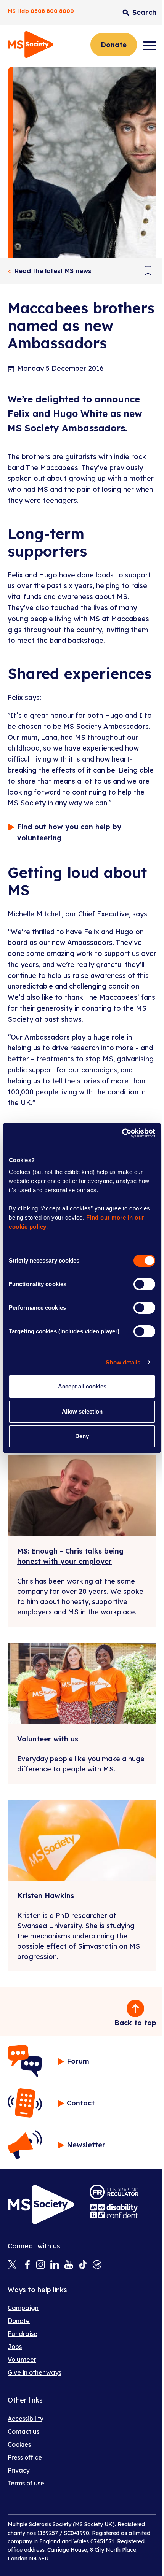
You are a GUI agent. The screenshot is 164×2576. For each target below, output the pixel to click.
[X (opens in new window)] (12, 2265)
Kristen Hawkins (46, 1896)
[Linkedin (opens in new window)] (55, 2265)
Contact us (23, 2431)
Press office (25, 2457)
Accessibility (26, 2419)
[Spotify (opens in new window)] (97, 2265)
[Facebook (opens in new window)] (27, 2265)
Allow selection (82, 1411)
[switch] (144, 1284)
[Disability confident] (114, 2211)
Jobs (15, 2347)
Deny (82, 1436)
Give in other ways (35, 2372)
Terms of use (26, 2483)
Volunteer (22, 2360)
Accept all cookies (82, 1386)
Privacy (19, 2470)
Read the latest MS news (53, 271)
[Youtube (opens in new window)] (69, 2265)
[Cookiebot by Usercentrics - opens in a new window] (122, 1133)
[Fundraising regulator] (114, 2192)
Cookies (19, 2444)
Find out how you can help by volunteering (69, 832)
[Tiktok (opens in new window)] (83, 2265)
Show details (123, 1362)
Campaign (23, 2308)
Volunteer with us (48, 1739)
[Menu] (150, 46)
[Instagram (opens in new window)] (41, 2265)
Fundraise (23, 2334)
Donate (114, 45)
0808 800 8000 (52, 11)
